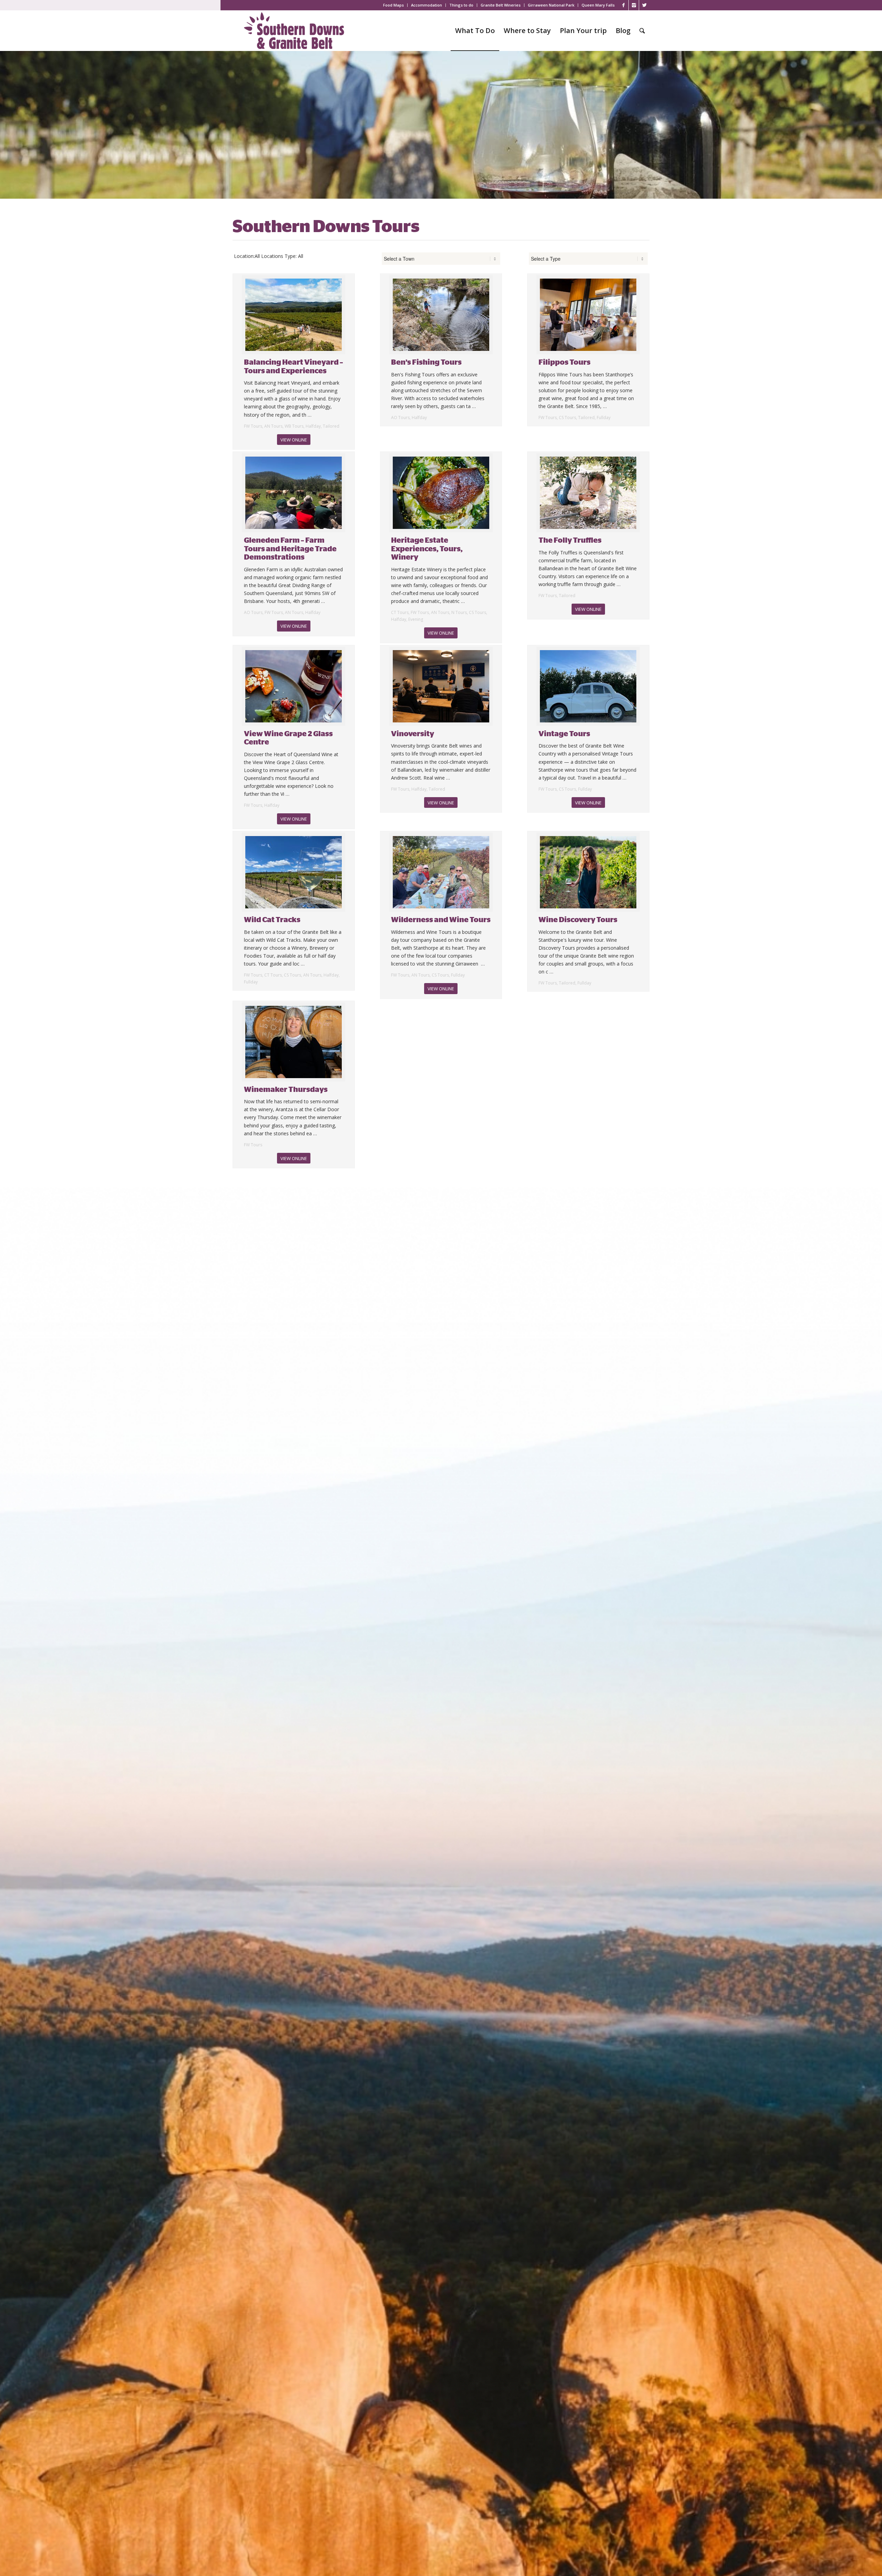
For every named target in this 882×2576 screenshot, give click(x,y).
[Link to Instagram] (634, 5)
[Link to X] (644, 5)
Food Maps (393, 5)
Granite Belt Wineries (501, 5)
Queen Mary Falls (598, 5)
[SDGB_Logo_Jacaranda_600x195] (294, 31)
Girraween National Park (551, 5)
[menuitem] (394, 5)
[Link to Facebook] (623, 5)
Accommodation (427, 5)
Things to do (461, 5)
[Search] (642, 31)
